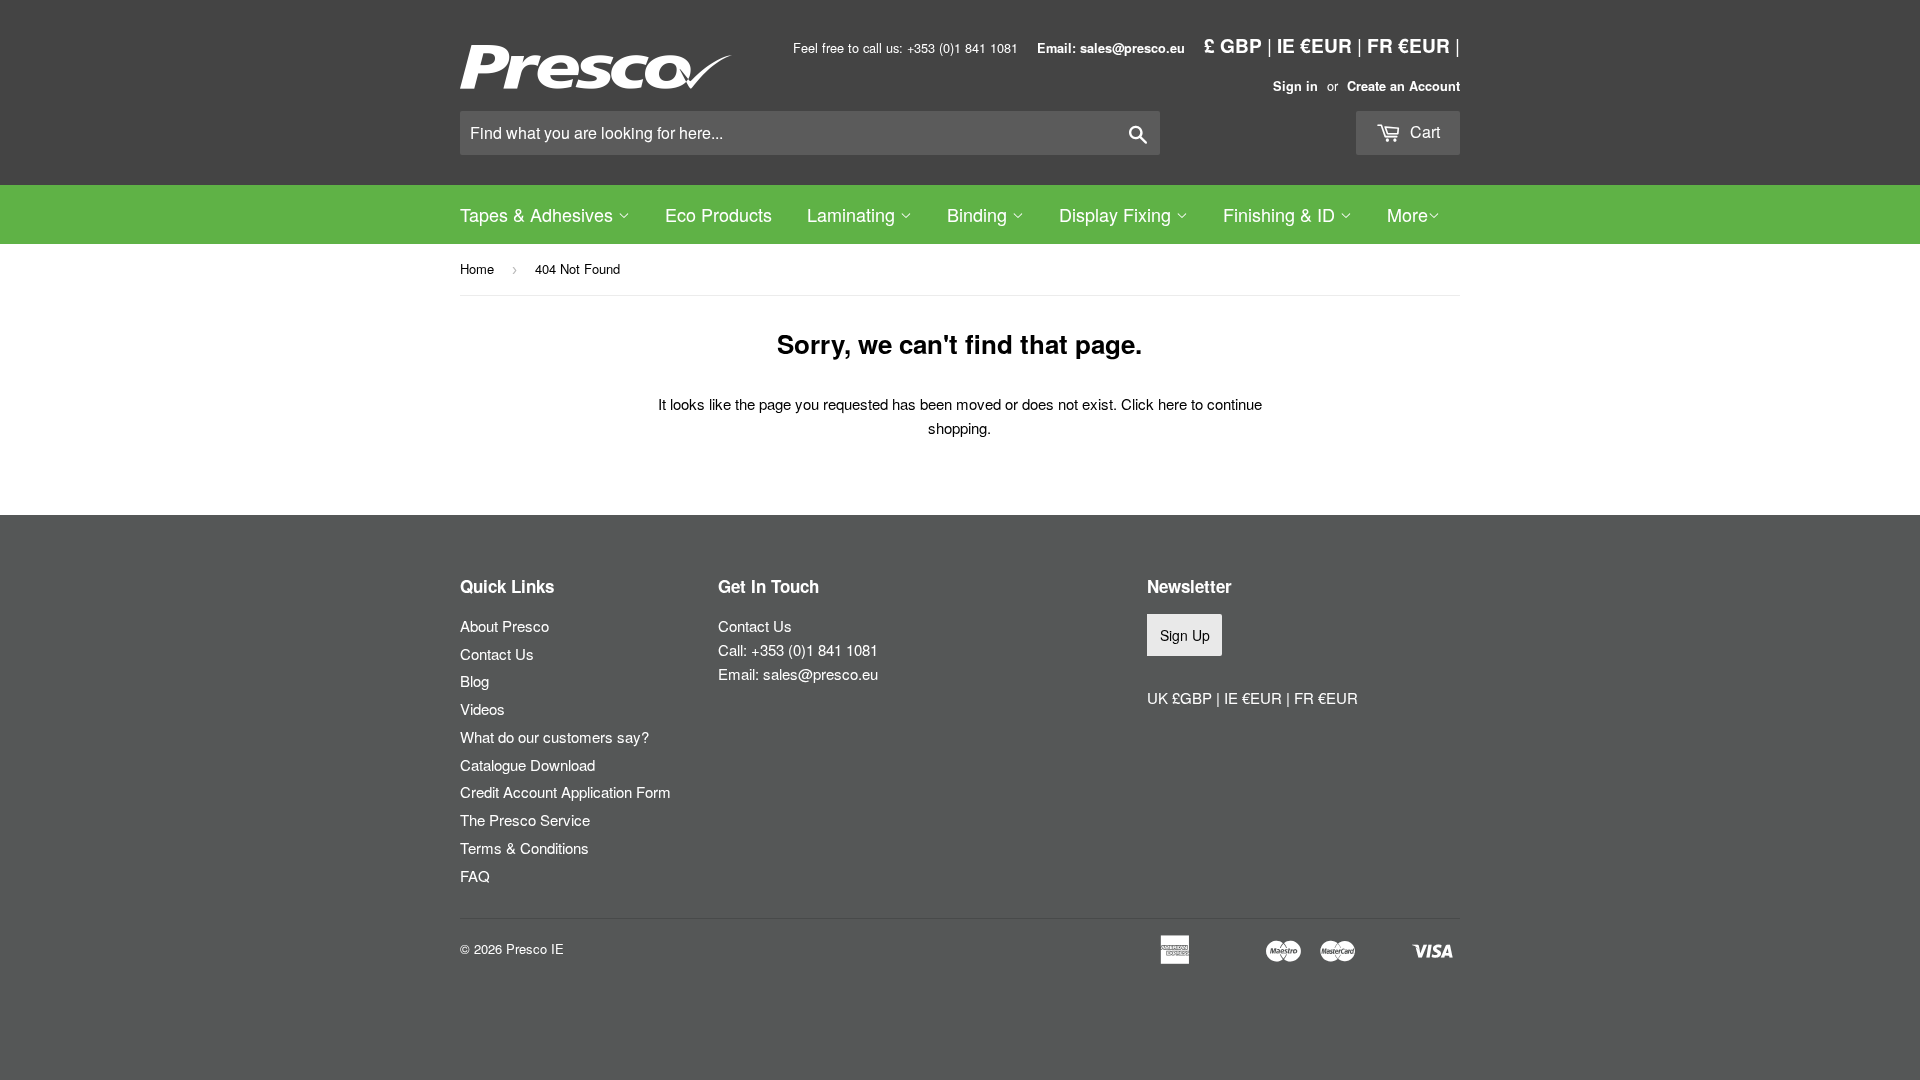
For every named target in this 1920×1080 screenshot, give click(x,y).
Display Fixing (1117, 214)
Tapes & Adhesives (539, 214)
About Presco (504, 625)
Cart (1423, 131)
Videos (482, 708)
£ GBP (1233, 45)
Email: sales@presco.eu (1111, 48)
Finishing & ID (1281, 214)
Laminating (853, 214)
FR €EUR (1408, 45)
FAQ (475, 875)
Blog (474, 680)
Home (477, 268)
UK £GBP (1181, 697)
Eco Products (718, 214)
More (1407, 214)
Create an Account (1403, 86)
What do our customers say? (554, 736)
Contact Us (497, 653)
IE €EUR (1314, 45)
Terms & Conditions (524, 847)
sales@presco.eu (820, 673)
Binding (979, 214)
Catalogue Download (527, 764)
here (1172, 403)
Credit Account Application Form (565, 791)
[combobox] (810, 133)
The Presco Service (525, 819)
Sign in (1295, 86)
